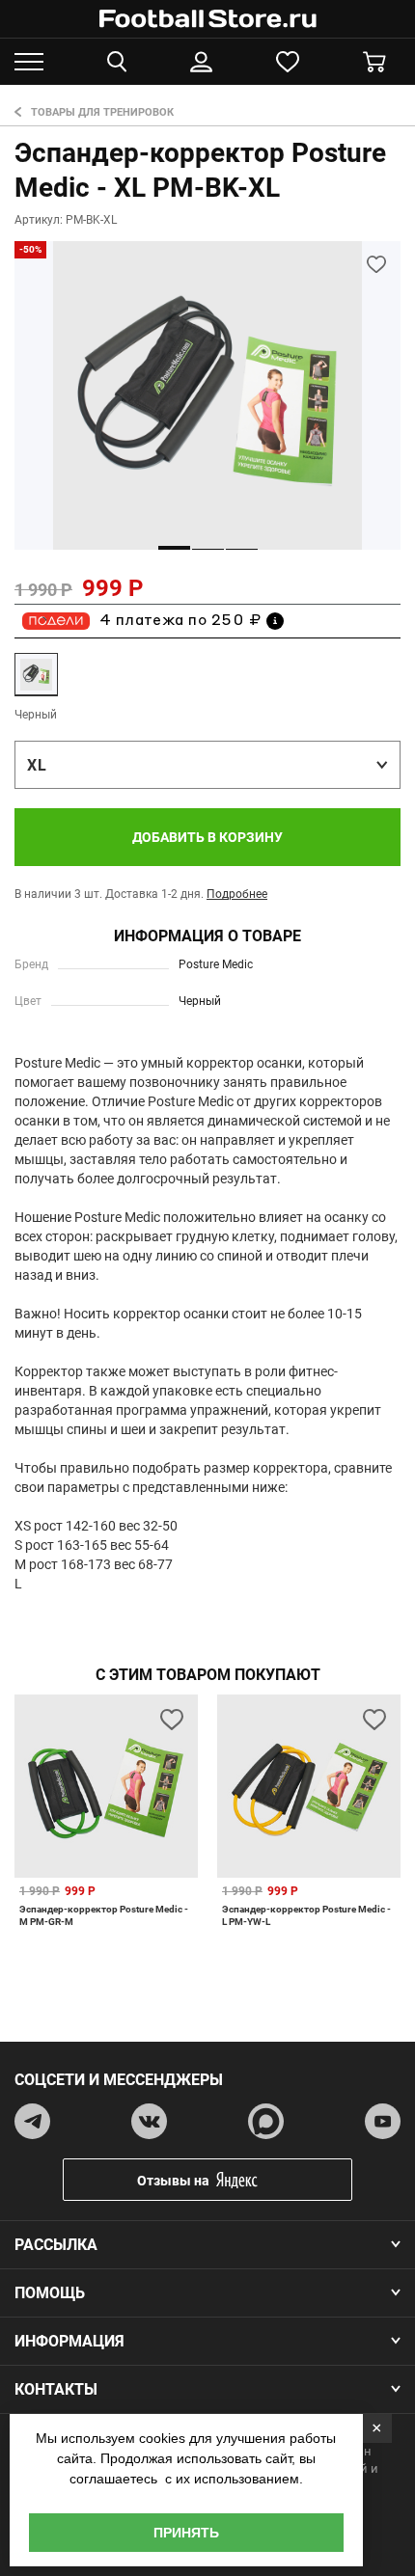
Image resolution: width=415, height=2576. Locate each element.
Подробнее (237, 894)
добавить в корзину (207, 837)
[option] (207, 395)
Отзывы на (173, 2181)
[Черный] (36, 675)
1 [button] (174, 548)
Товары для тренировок (102, 112)
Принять (186, 2533)
